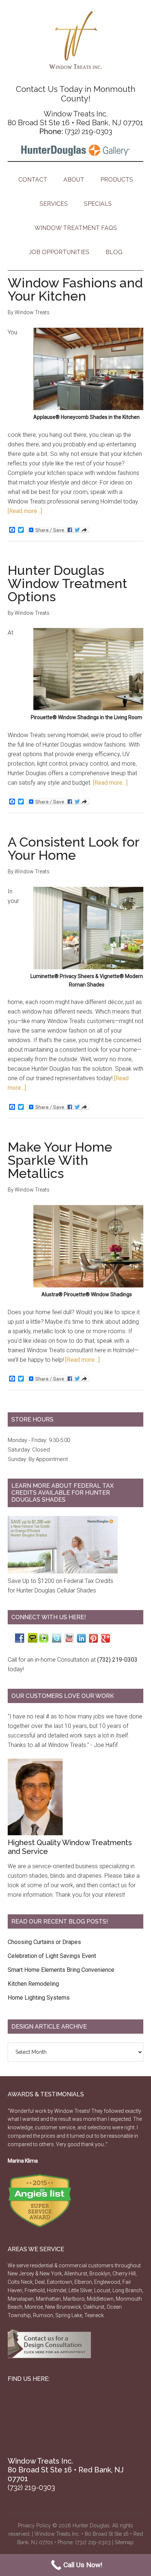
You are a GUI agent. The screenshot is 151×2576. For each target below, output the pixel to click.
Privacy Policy (34, 2525)
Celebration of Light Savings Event (52, 1956)
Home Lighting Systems (39, 1998)
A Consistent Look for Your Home (73, 848)
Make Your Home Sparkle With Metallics (60, 1160)
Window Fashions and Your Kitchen (75, 289)
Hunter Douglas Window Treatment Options (67, 583)
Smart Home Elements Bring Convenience (61, 1970)
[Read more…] (25, 511)
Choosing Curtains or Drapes (44, 1942)
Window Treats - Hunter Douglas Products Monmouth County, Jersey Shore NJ (76, 40)
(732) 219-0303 (89, 131)
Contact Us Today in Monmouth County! (75, 94)
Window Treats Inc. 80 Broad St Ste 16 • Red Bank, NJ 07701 (75, 118)
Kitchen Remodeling (33, 1984)
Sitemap (124, 2542)
